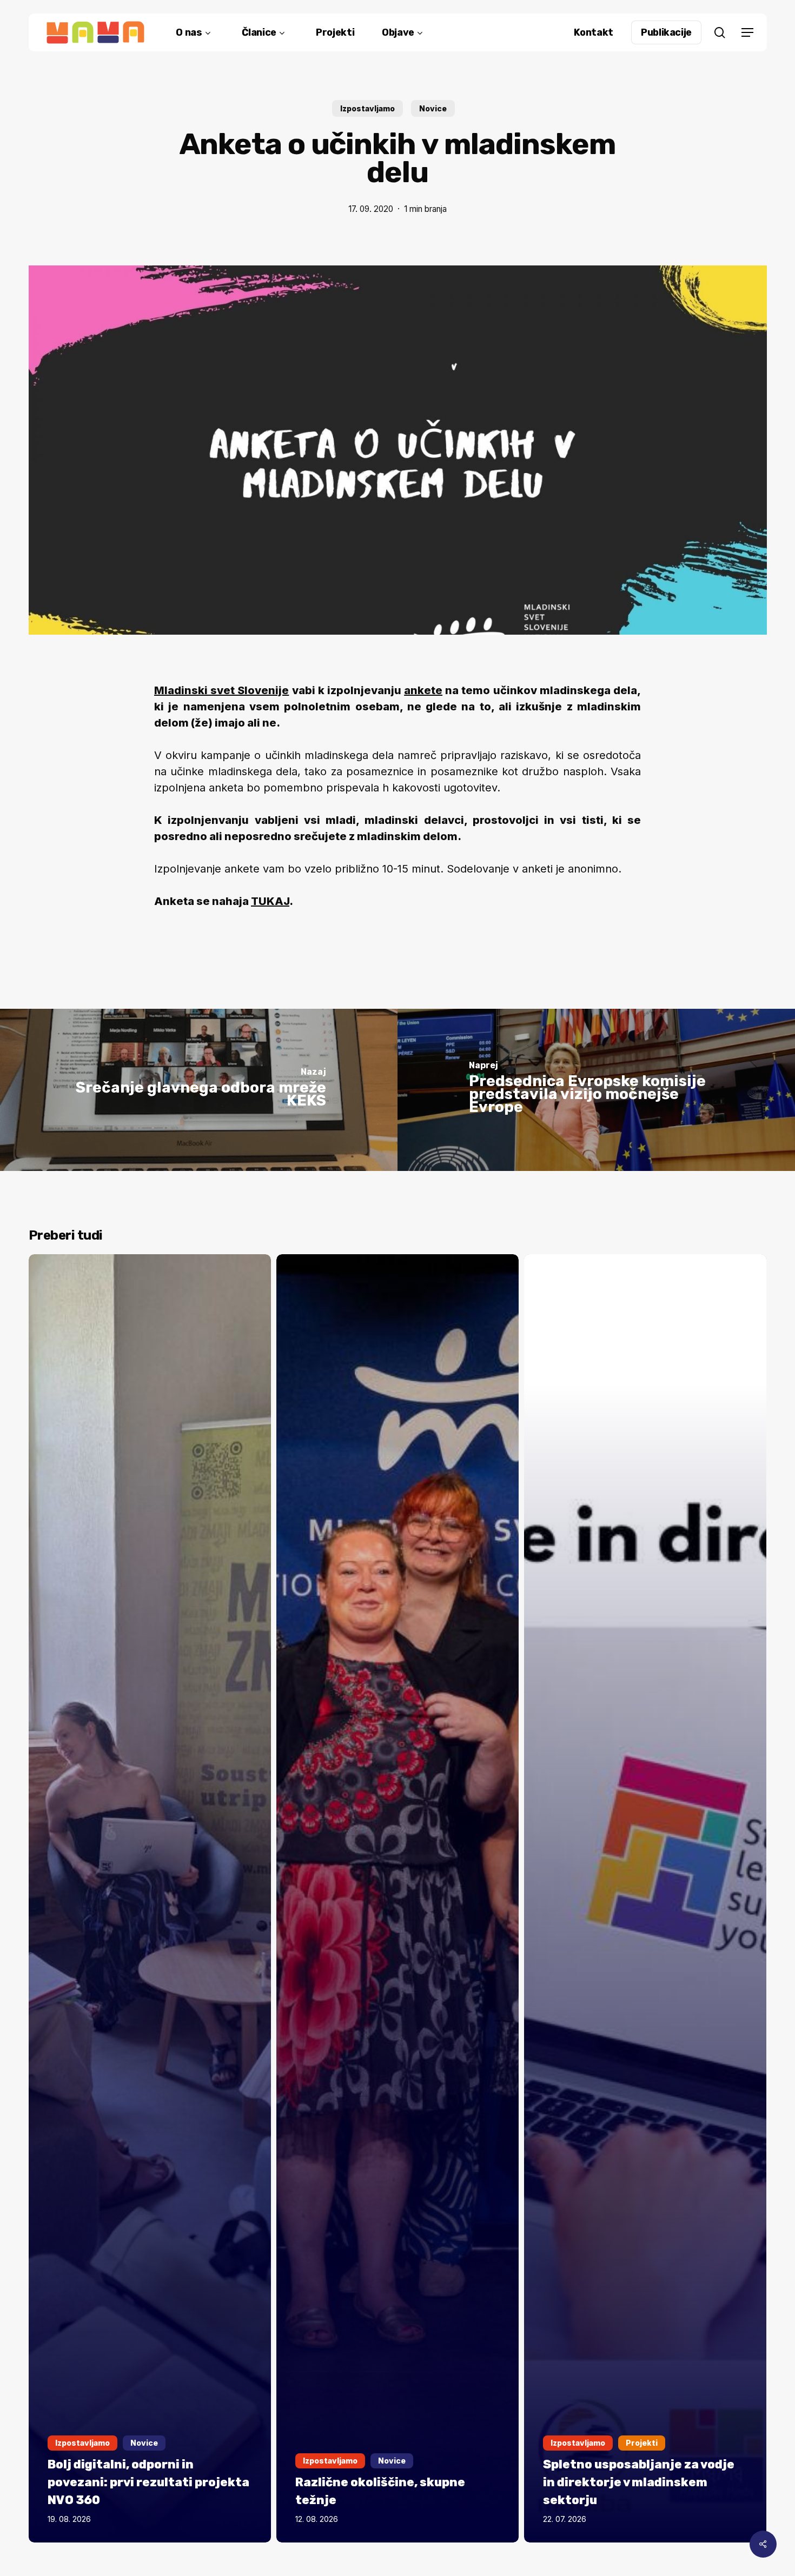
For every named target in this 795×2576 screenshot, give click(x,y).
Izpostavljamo (367, 108)
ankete (423, 690)
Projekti (642, 2443)
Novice (433, 108)
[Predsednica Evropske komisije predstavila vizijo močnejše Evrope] (596, 1090)
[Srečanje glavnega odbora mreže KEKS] (199, 1090)
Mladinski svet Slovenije (221, 690)
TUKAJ (270, 901)
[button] (747, 33)
